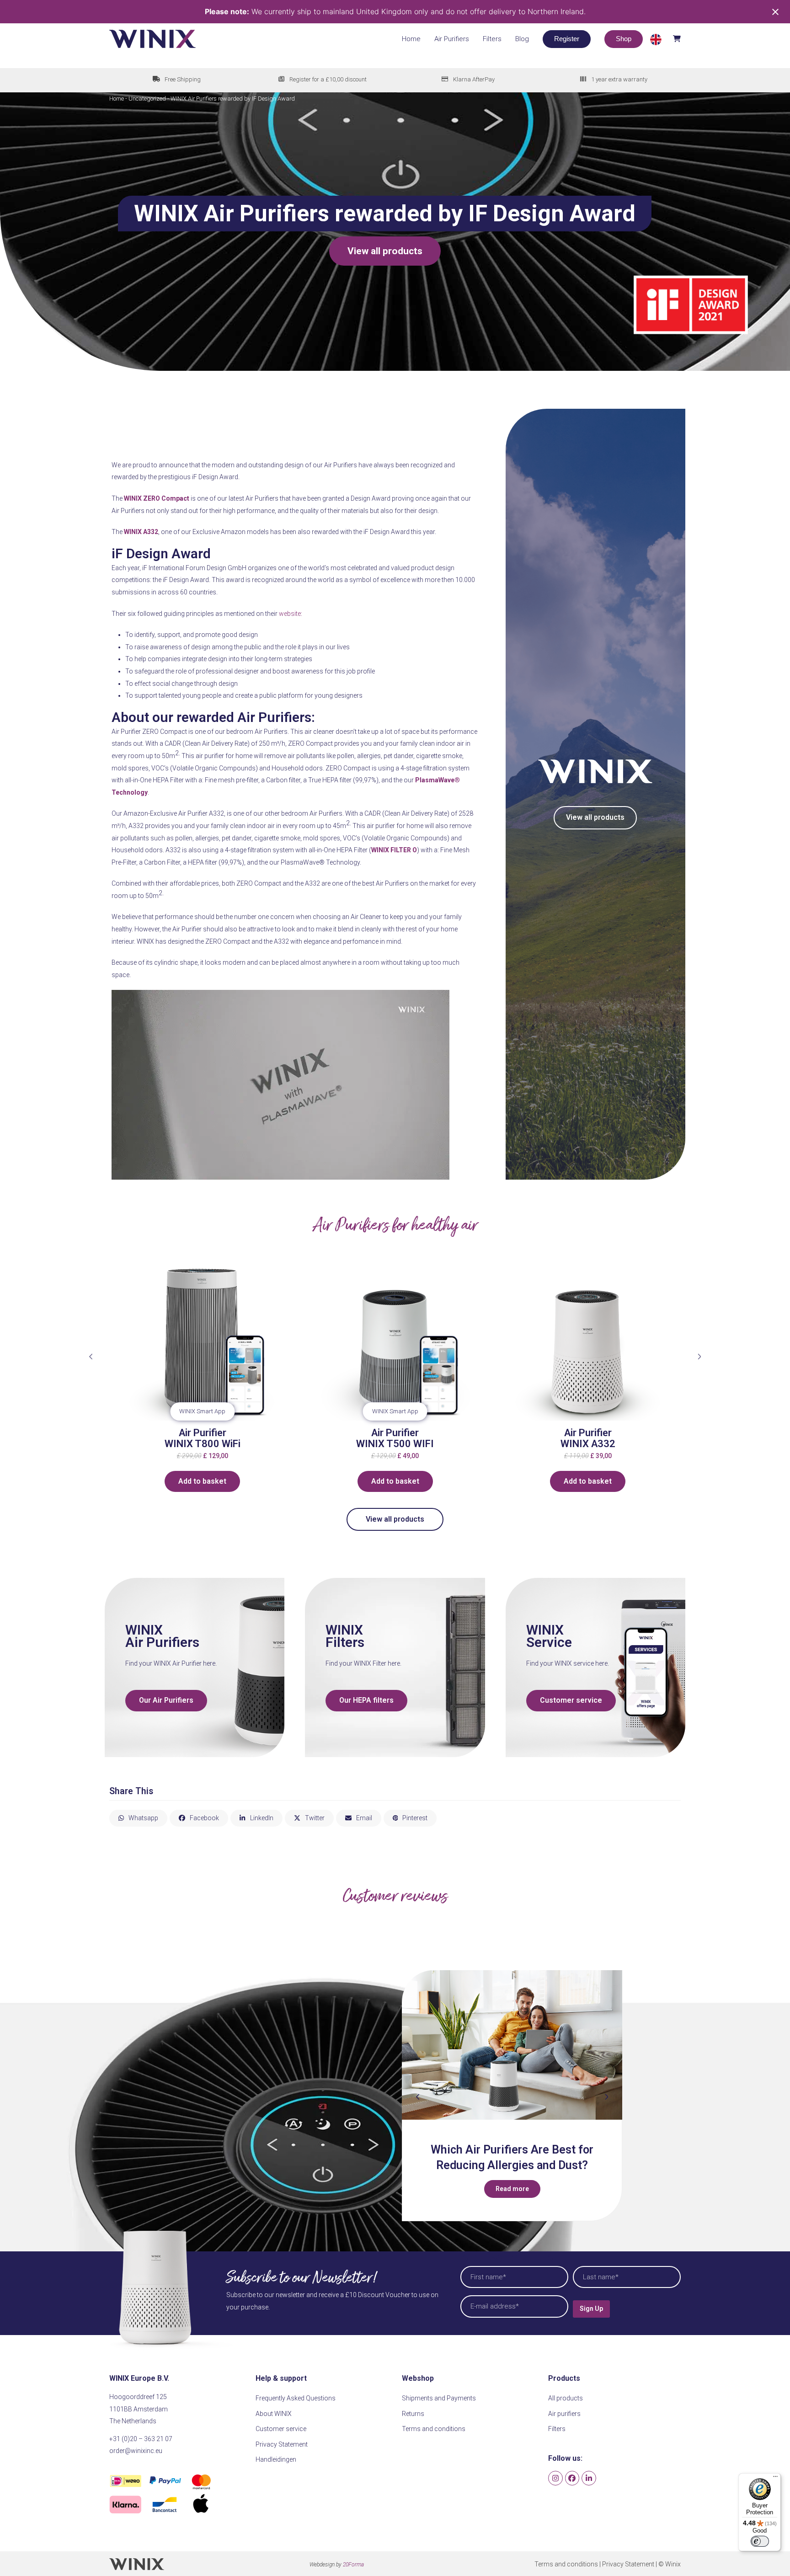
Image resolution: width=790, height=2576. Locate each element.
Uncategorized (147, 99)
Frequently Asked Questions (296, 2398)
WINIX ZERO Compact (157, 498)
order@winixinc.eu (136, 2451)
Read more (512, 2189)
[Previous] (91, 1357)
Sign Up (591, 2309)
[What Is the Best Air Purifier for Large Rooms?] (512, 2045)
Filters (557, 2429)
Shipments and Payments (439, 2398)
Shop (624, 39)
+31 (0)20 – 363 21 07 (141, 2439)
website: (291, 614)
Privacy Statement (282, 2444)
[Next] (699, 1357)
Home (117, 99)
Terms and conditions (434, 2429)
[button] (665, 39)
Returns (413, 2414)
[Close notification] (775, 12)
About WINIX (274, 2414)
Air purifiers (564, 2414)
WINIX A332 (141, 532)
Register (567, 39)
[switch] (760, 2541)
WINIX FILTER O (394, 850)
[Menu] (775, 2479)
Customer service (281, 2429)
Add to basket (258, 1481)
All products (566, 2398)
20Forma (353, 2565)
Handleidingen (276, 2459)
